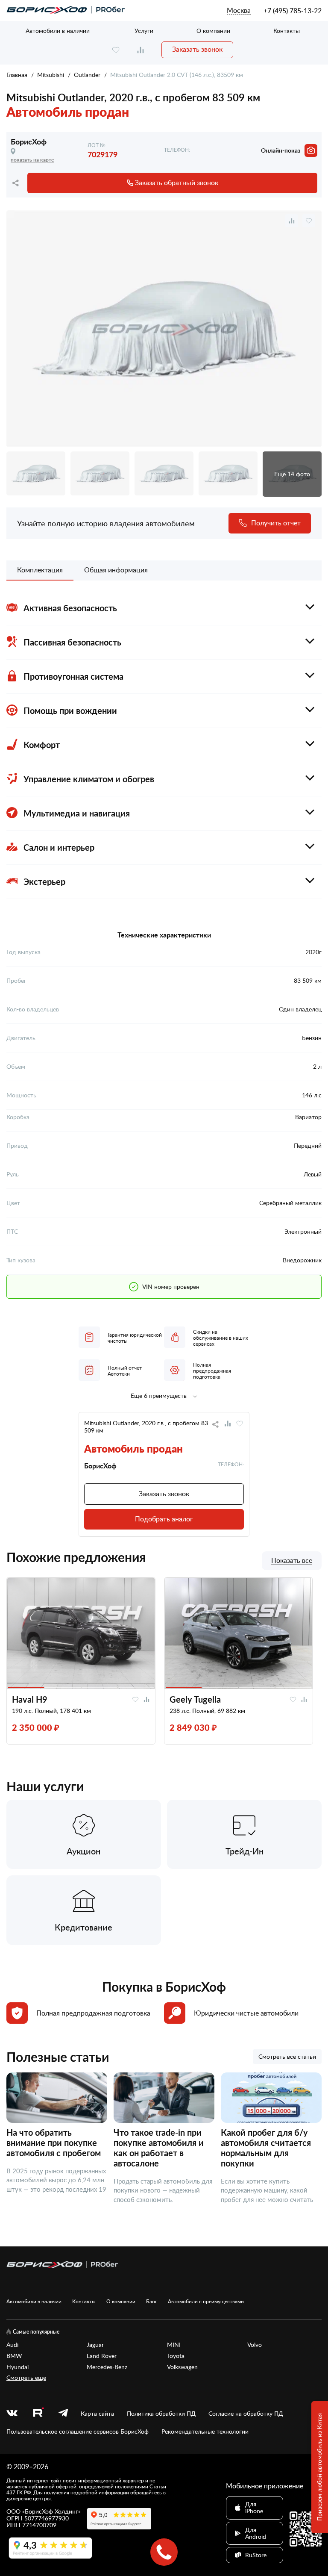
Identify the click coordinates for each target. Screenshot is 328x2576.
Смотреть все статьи (287, 2056)
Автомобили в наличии (58, 31)
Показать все (292, 1561)
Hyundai (18, 2367)
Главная (17, 75)
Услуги (144, 31)
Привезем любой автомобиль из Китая (319, 2467)
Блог (152, 2301)
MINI (174, 2345)
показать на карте (32, 160)
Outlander (87, 75)
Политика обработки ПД (161, 2414)
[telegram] (63, 2414)
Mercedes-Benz (107, 2367)
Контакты (287, 31)
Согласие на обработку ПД (246, 2414)
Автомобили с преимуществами (206, 2301)
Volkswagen (182, 2367)
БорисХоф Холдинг (51, 2511)
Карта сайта (97, 2414)
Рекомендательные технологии (205, 2432)
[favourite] (116, 50)
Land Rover (102, 2356)
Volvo (255, 2345)
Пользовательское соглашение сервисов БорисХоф (78, 2432)
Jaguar (95, 2345)
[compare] (141, 50)
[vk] (12, 2414)
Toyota (176, 2356)
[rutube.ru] (38, 2413)
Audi (12, 2345)
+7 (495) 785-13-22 (293, 11)
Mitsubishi (51, 75)
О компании (213, 31)
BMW (14, 2356)
